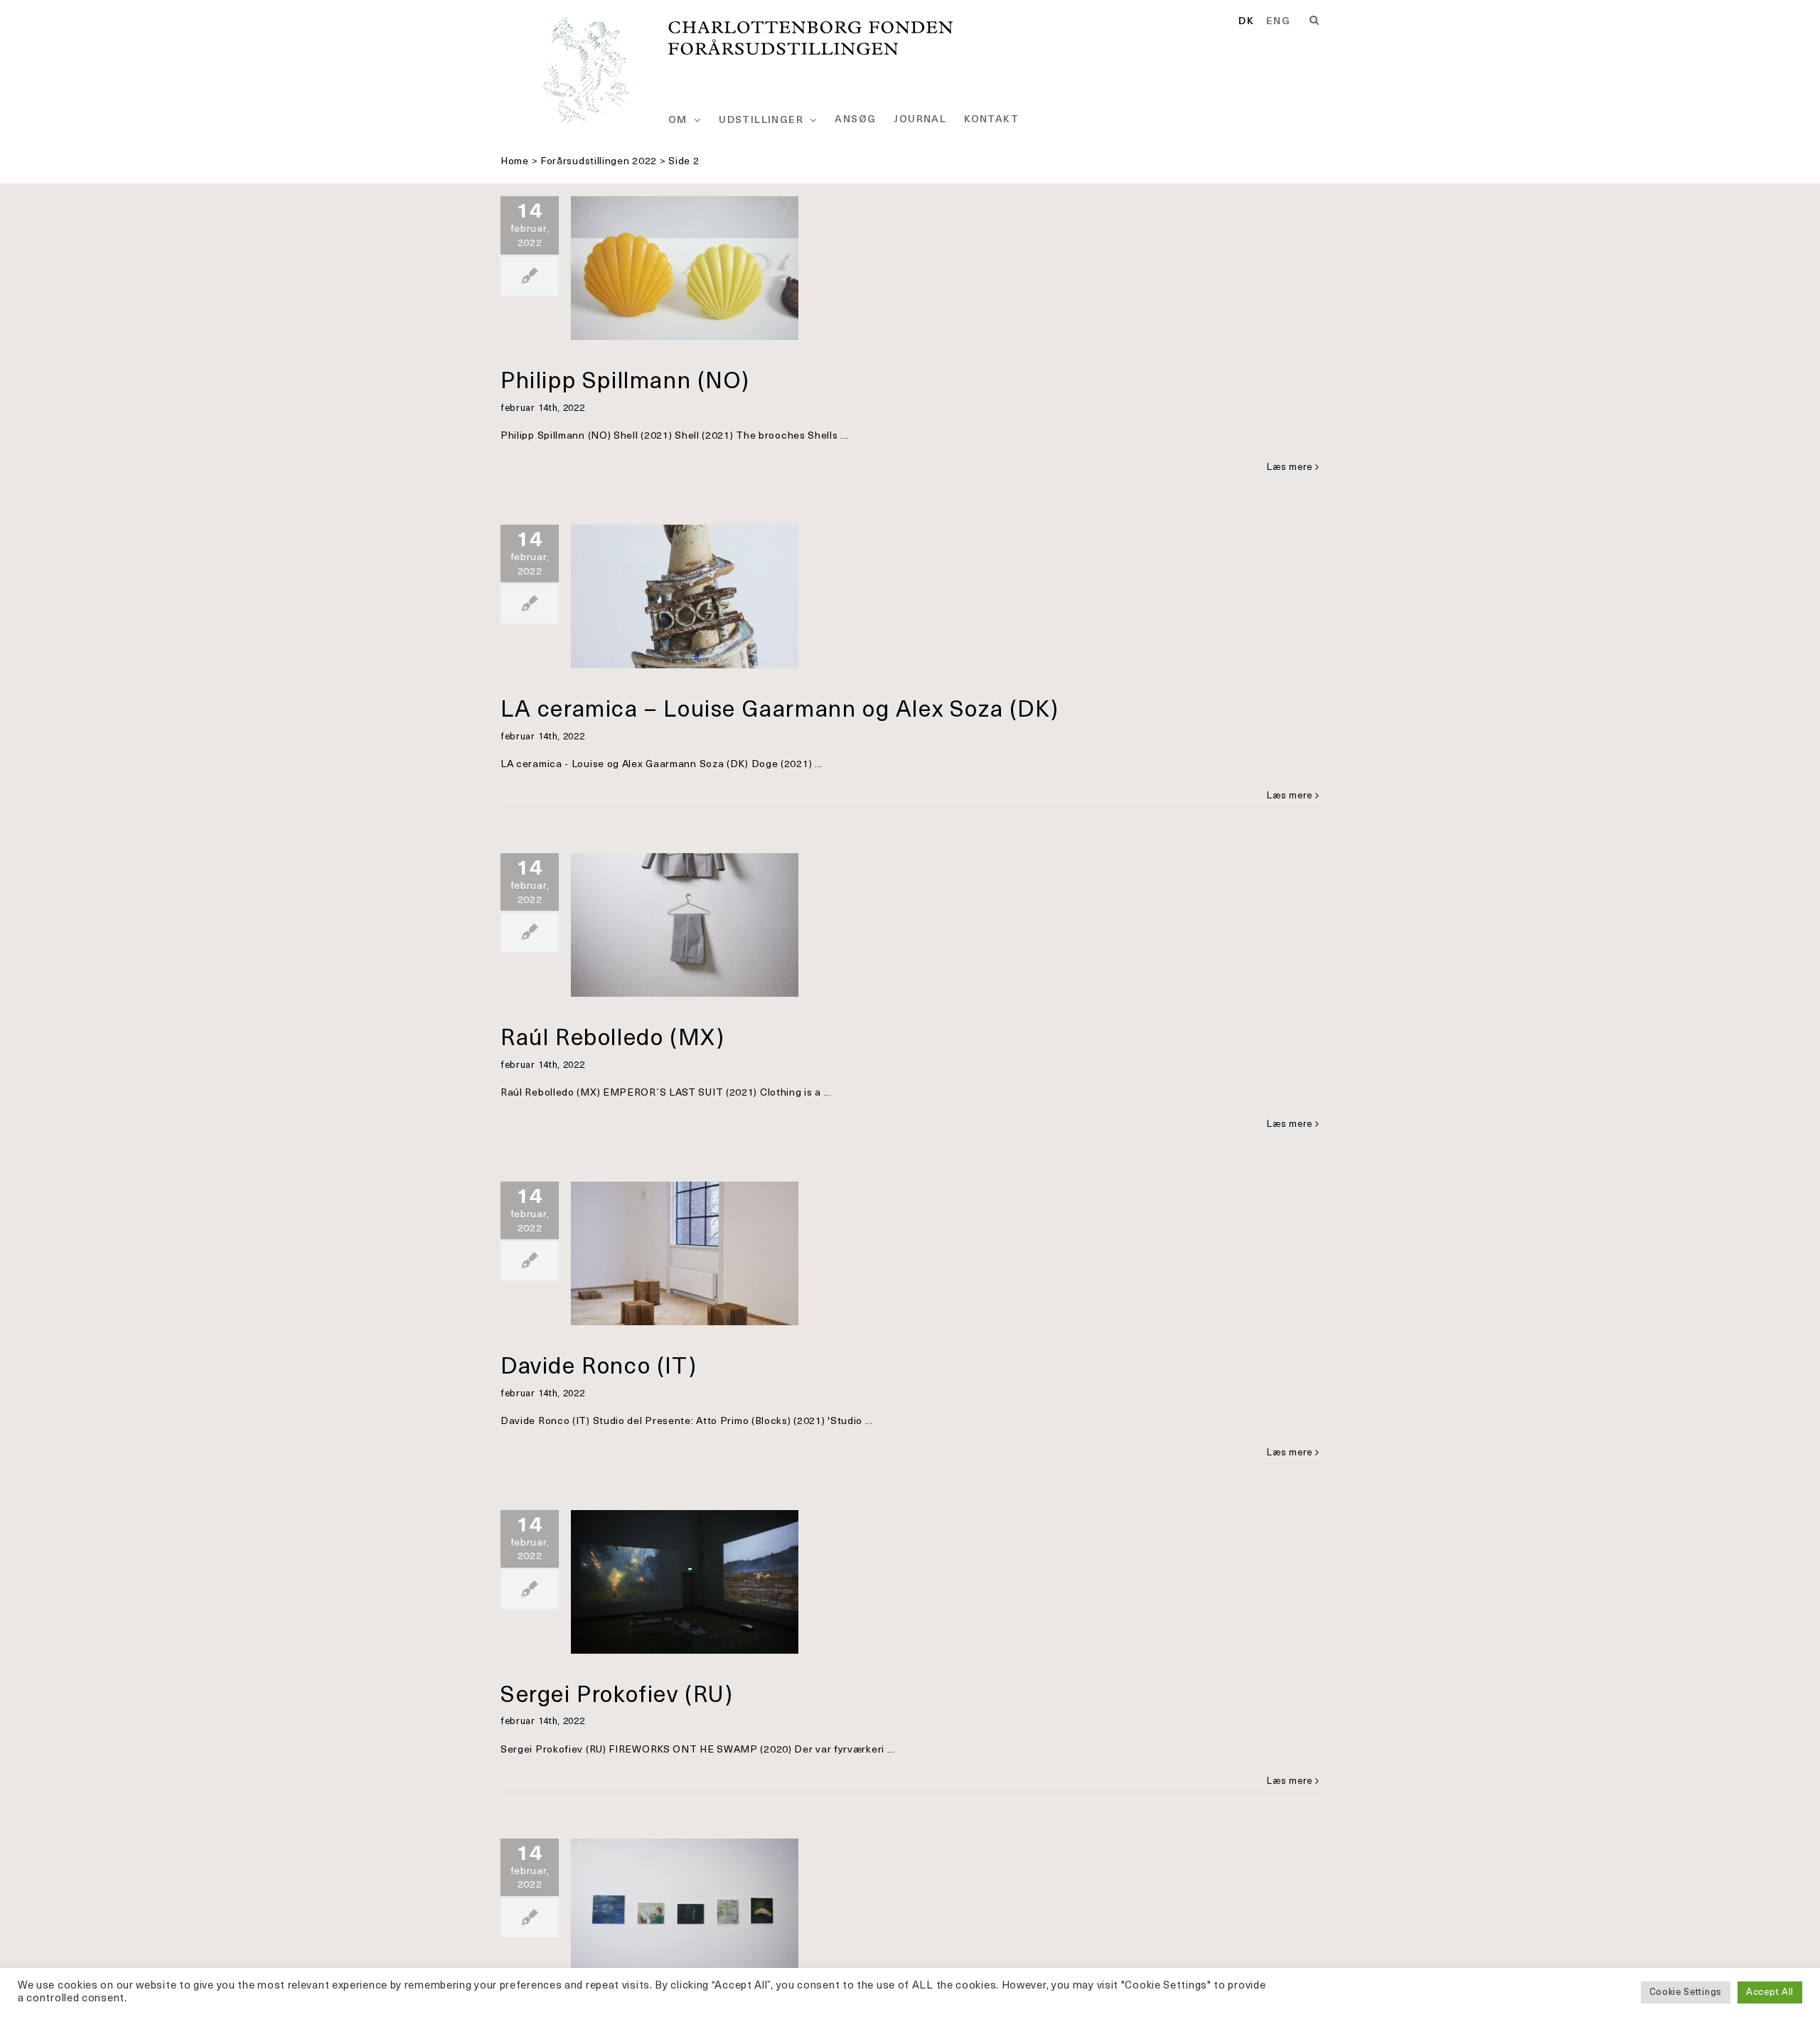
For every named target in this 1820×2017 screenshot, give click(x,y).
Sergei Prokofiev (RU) (617, 1696)
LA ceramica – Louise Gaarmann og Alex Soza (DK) (780, 711)
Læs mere (1290, 467)
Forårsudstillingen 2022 (599, 162)
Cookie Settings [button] (1686, 1992)
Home (515, 162)
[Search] (1315, 21)
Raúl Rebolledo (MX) (612, 1039)
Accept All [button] (1770, 1992)
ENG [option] (1278, 22)
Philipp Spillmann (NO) (625, 382)
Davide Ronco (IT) (599, 1368)
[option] (1278, 22)
